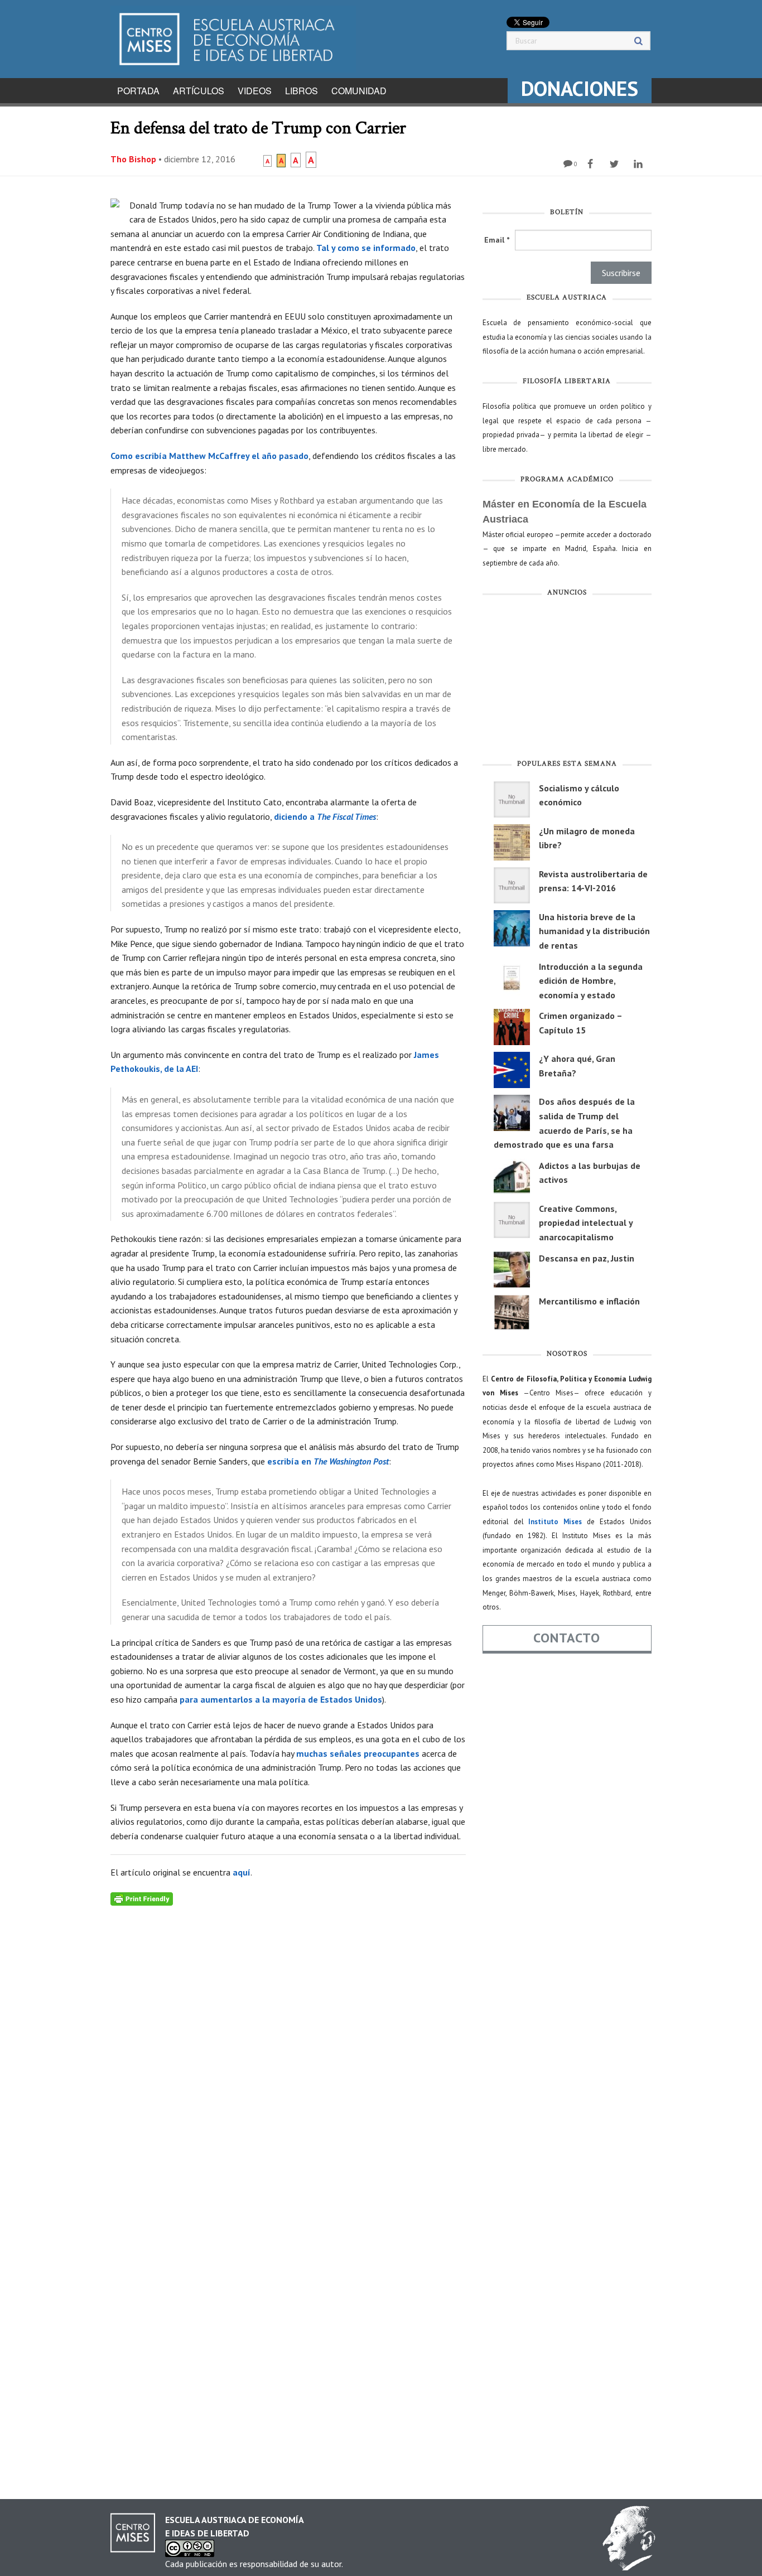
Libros (302, 91)
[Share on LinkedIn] (640, 164)
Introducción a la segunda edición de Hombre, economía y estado (591, 981)
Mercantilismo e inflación (589, 1301)
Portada (138, 91)
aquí (242, 1872)
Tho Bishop (133, 159)
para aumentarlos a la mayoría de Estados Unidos (281, 1699)
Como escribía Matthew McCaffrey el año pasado (209, 456)
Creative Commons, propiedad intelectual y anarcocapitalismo (586, 1223)
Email (497, 240)
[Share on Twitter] (616, 164)
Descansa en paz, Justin (587, 1258)
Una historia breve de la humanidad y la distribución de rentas (594, 931)
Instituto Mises (555, 1522)
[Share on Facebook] (592, 164)
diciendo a (325, 816)
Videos (255, 91)
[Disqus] (288, 2045)
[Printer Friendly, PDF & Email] (142, 1898)
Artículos (199, 91)
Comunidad (359, 91)
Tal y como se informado (366, 248)
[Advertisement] (567, 680)
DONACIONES (580, 88)
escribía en (328, 1461)
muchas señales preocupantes (358, 1753)
